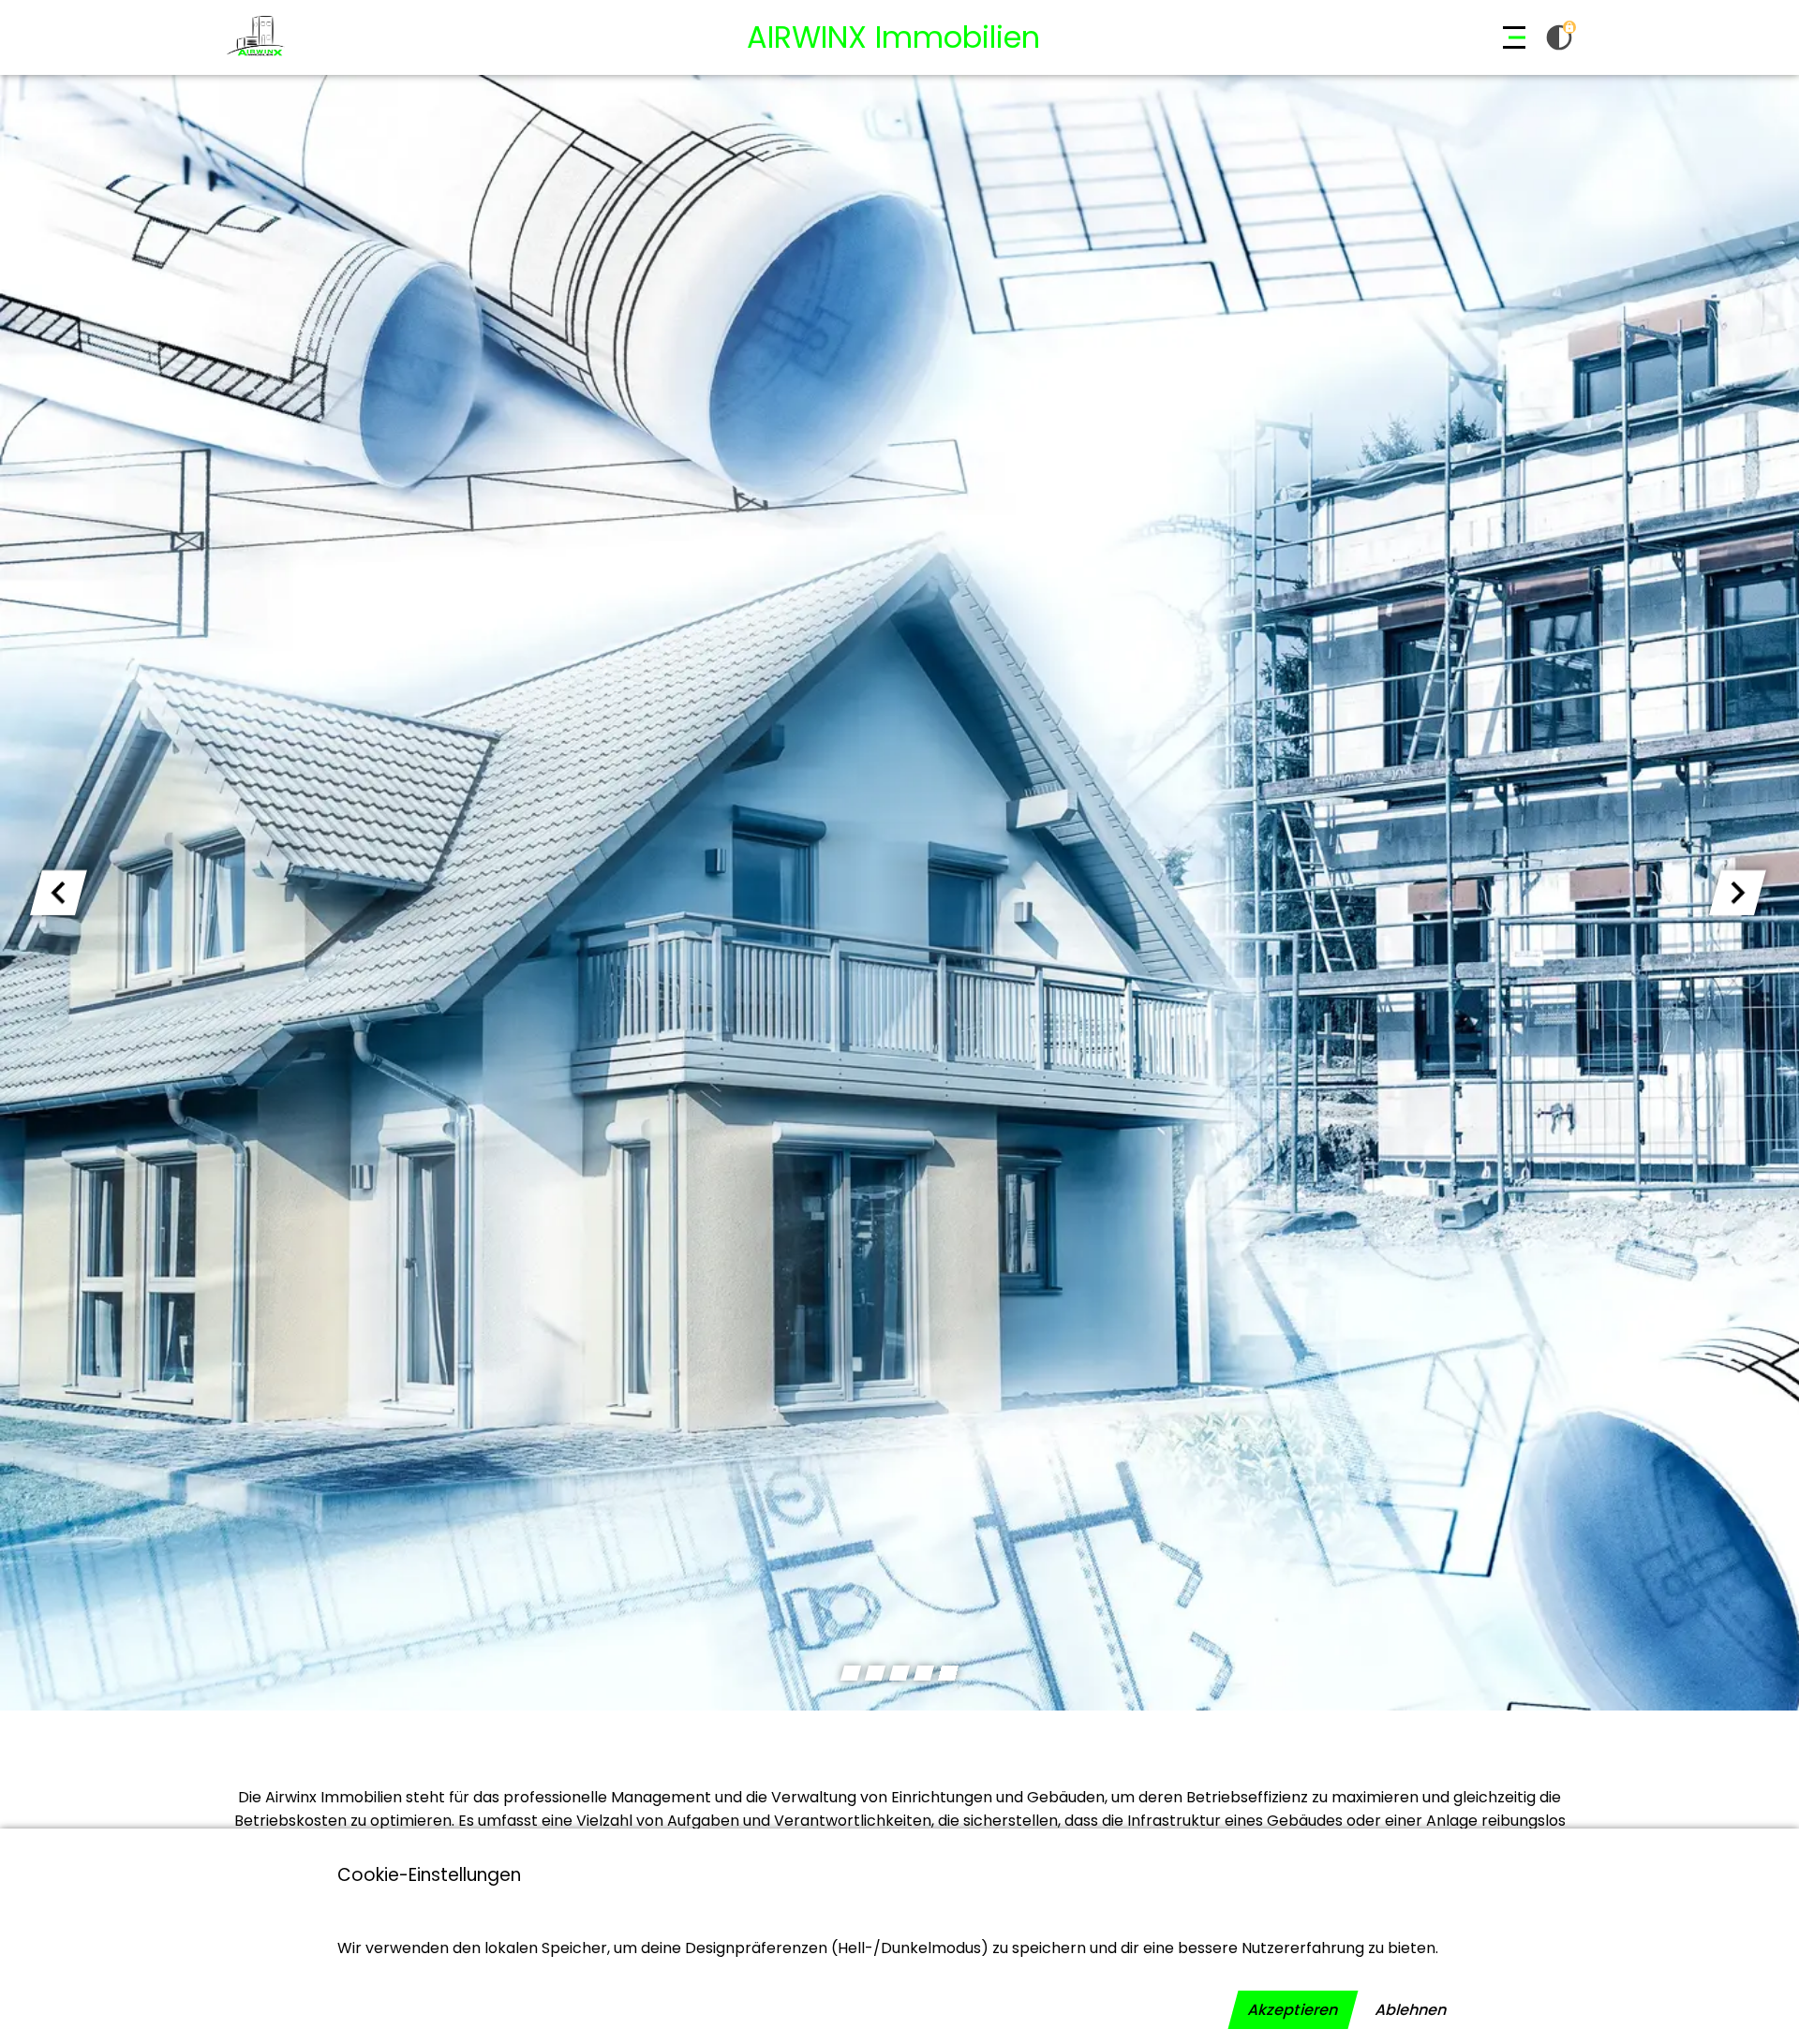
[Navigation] (1514, 37)
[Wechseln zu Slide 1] (851, 1673)
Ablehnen (1411, 2010)
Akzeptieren (1293, 2010)
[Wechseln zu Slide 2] (875, 1673)
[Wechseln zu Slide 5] (948, 1673)
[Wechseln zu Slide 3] (899, 1673)
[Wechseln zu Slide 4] (924, 1673)
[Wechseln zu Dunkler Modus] (1559, 37)
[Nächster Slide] (1738, 893)
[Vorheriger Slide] (59, 893)
